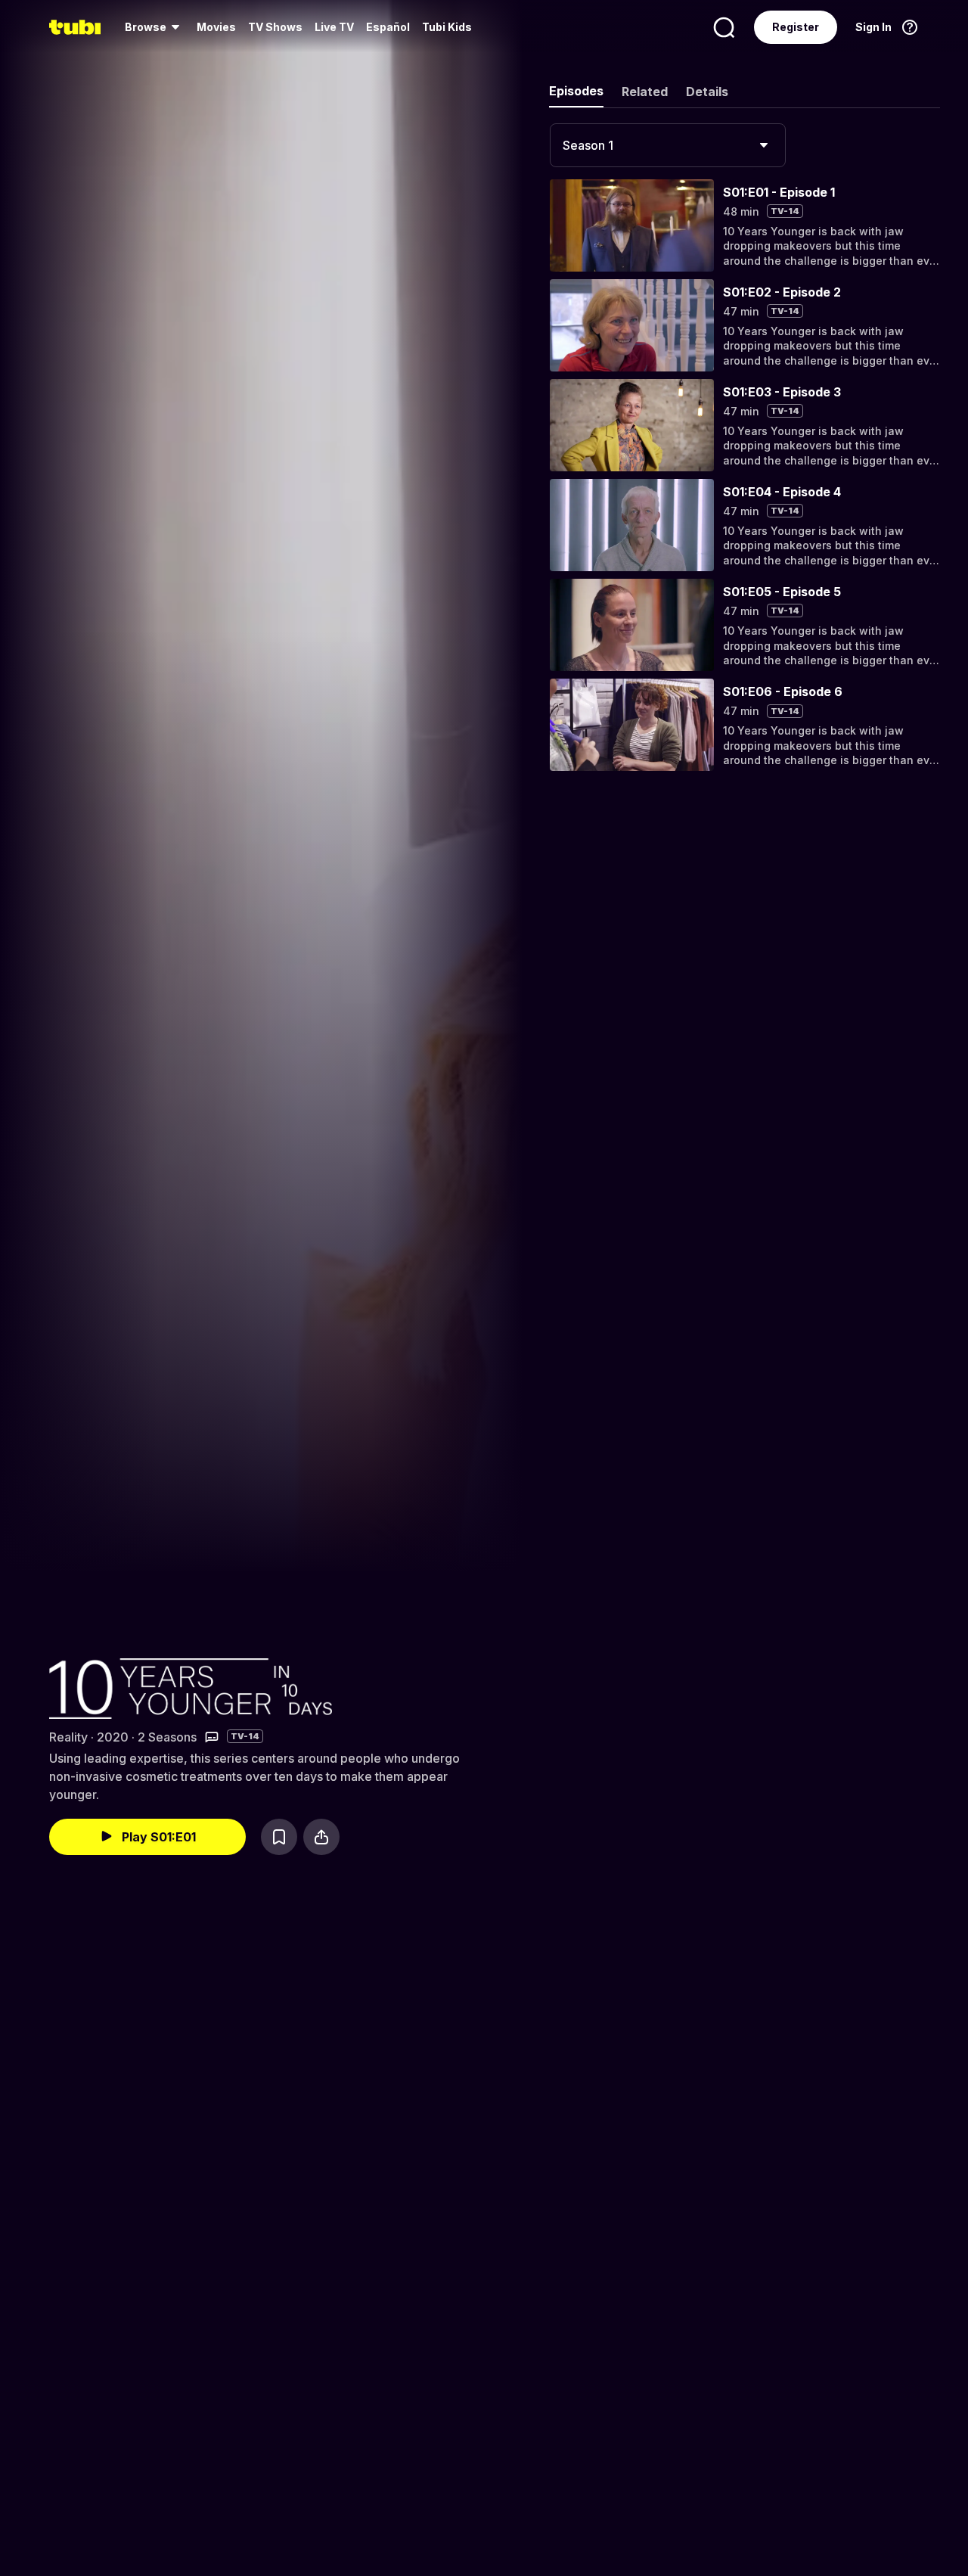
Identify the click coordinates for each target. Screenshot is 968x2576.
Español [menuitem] (388, 27)
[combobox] (668, 145)
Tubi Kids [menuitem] (447, 27)
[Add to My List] (279, 1837)
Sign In (873, 27)
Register (796, 27)
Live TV (334, 27)
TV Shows (275, 27)
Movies (216, 27)
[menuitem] (155, 27)
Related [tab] (645, 92)
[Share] (321, 1837)
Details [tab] (707, 92)
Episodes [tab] (576, 91)
